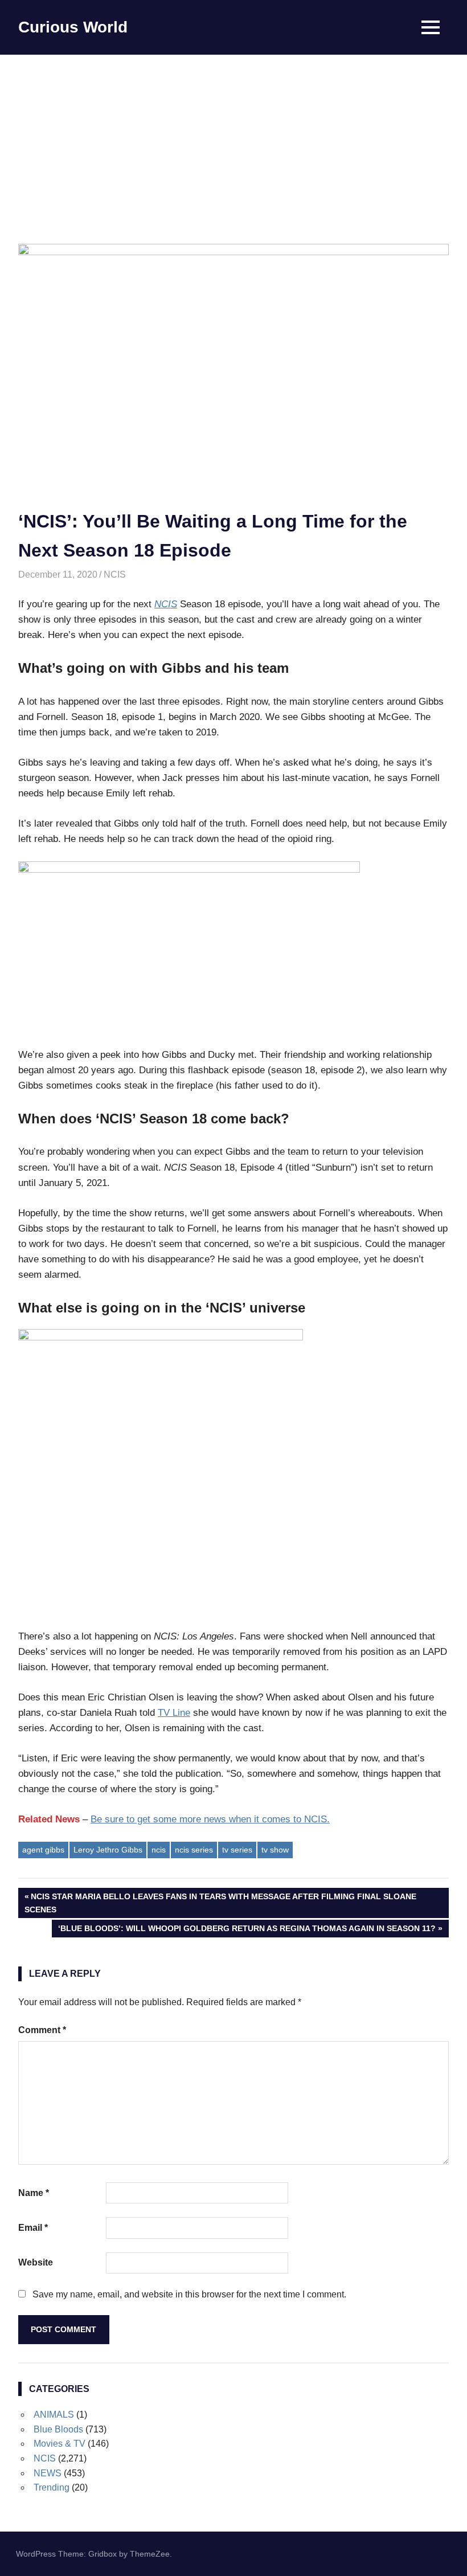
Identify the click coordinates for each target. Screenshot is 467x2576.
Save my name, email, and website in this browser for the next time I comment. (189, 2294)
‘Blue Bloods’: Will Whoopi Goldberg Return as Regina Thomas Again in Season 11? (247, 1930)
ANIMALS (54, 2415)
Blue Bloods (58, 2429)
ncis (159, 1850)
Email (33, 2228)
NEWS (48, 2473)
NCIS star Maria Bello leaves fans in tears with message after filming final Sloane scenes (220, 1902)
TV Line (174, 1713)
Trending (52, 2487)
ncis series (194, 1850)
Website (36, 2262)
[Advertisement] (233, 140)
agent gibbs (43, 1850)
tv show (275, 1850)
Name (34, 2193)
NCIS (115, 575)
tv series (237, 1850)
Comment (42, 2030)
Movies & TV (60, 2444)
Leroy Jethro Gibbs (108, 1850)
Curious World (73, 27)
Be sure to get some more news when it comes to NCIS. (210, 1819)
